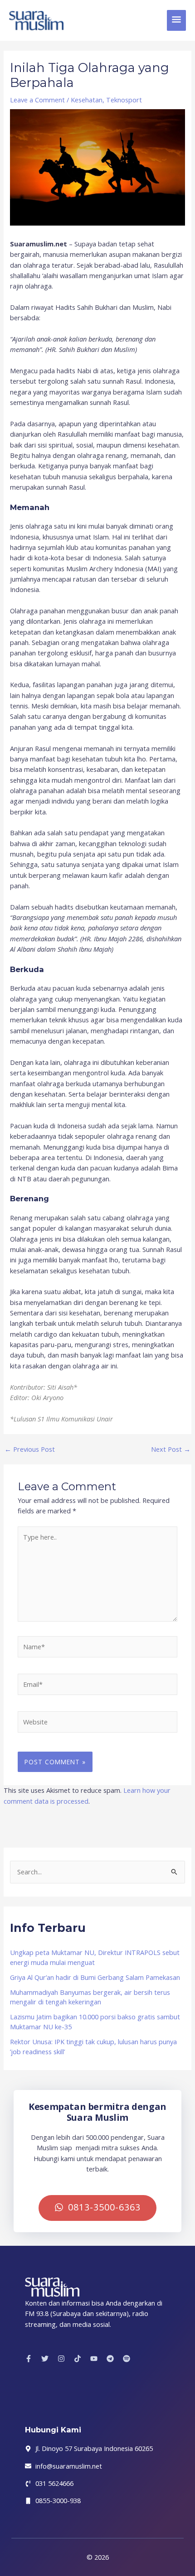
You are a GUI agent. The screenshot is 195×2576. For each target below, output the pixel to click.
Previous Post (30, 1449)
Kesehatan (87, 100)
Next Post (171, 1449)
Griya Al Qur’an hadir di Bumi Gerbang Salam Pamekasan (95, 1977)
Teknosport (124, 100)
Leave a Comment (37, 100)
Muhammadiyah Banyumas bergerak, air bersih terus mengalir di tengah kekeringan (90, 1997)
